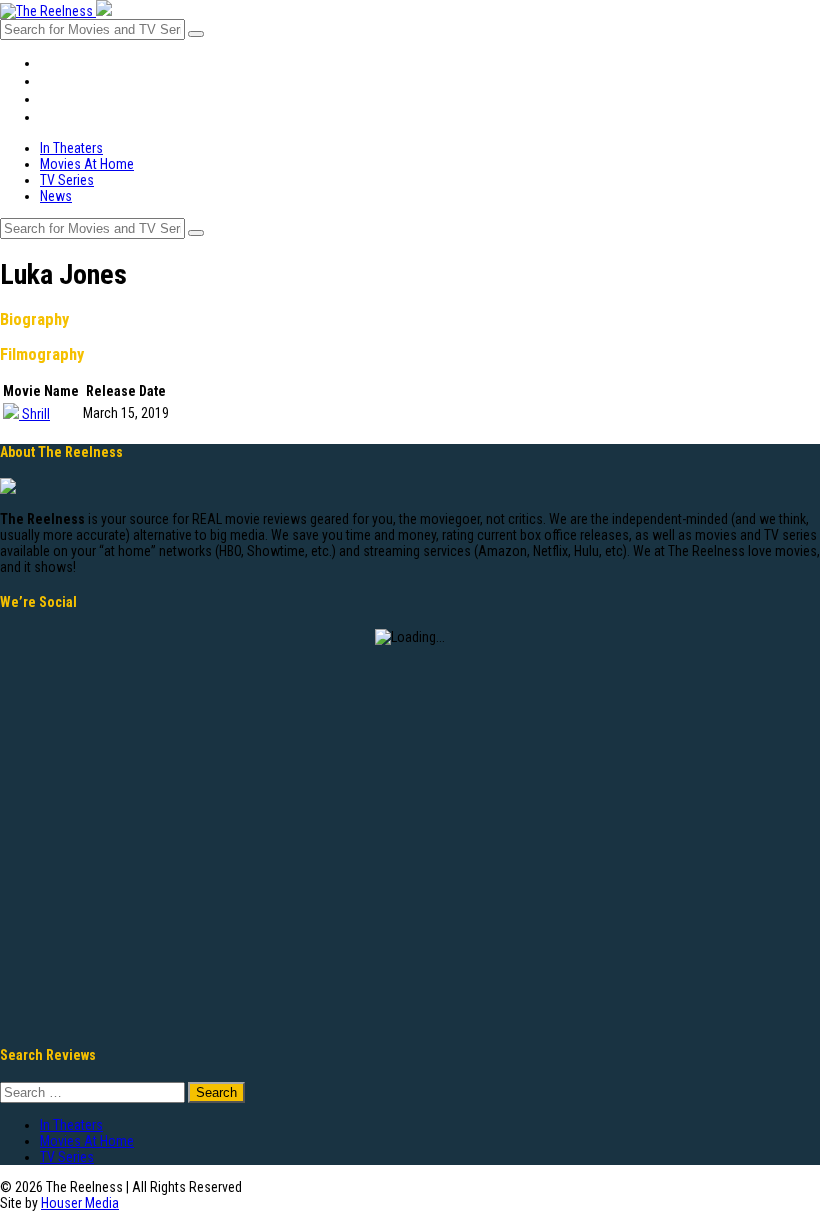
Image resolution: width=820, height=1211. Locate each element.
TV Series (71, 99)
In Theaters (76, 63)
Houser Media (80, 1203)
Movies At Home (91, 81)
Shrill (36, 414)
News (57, 117)
